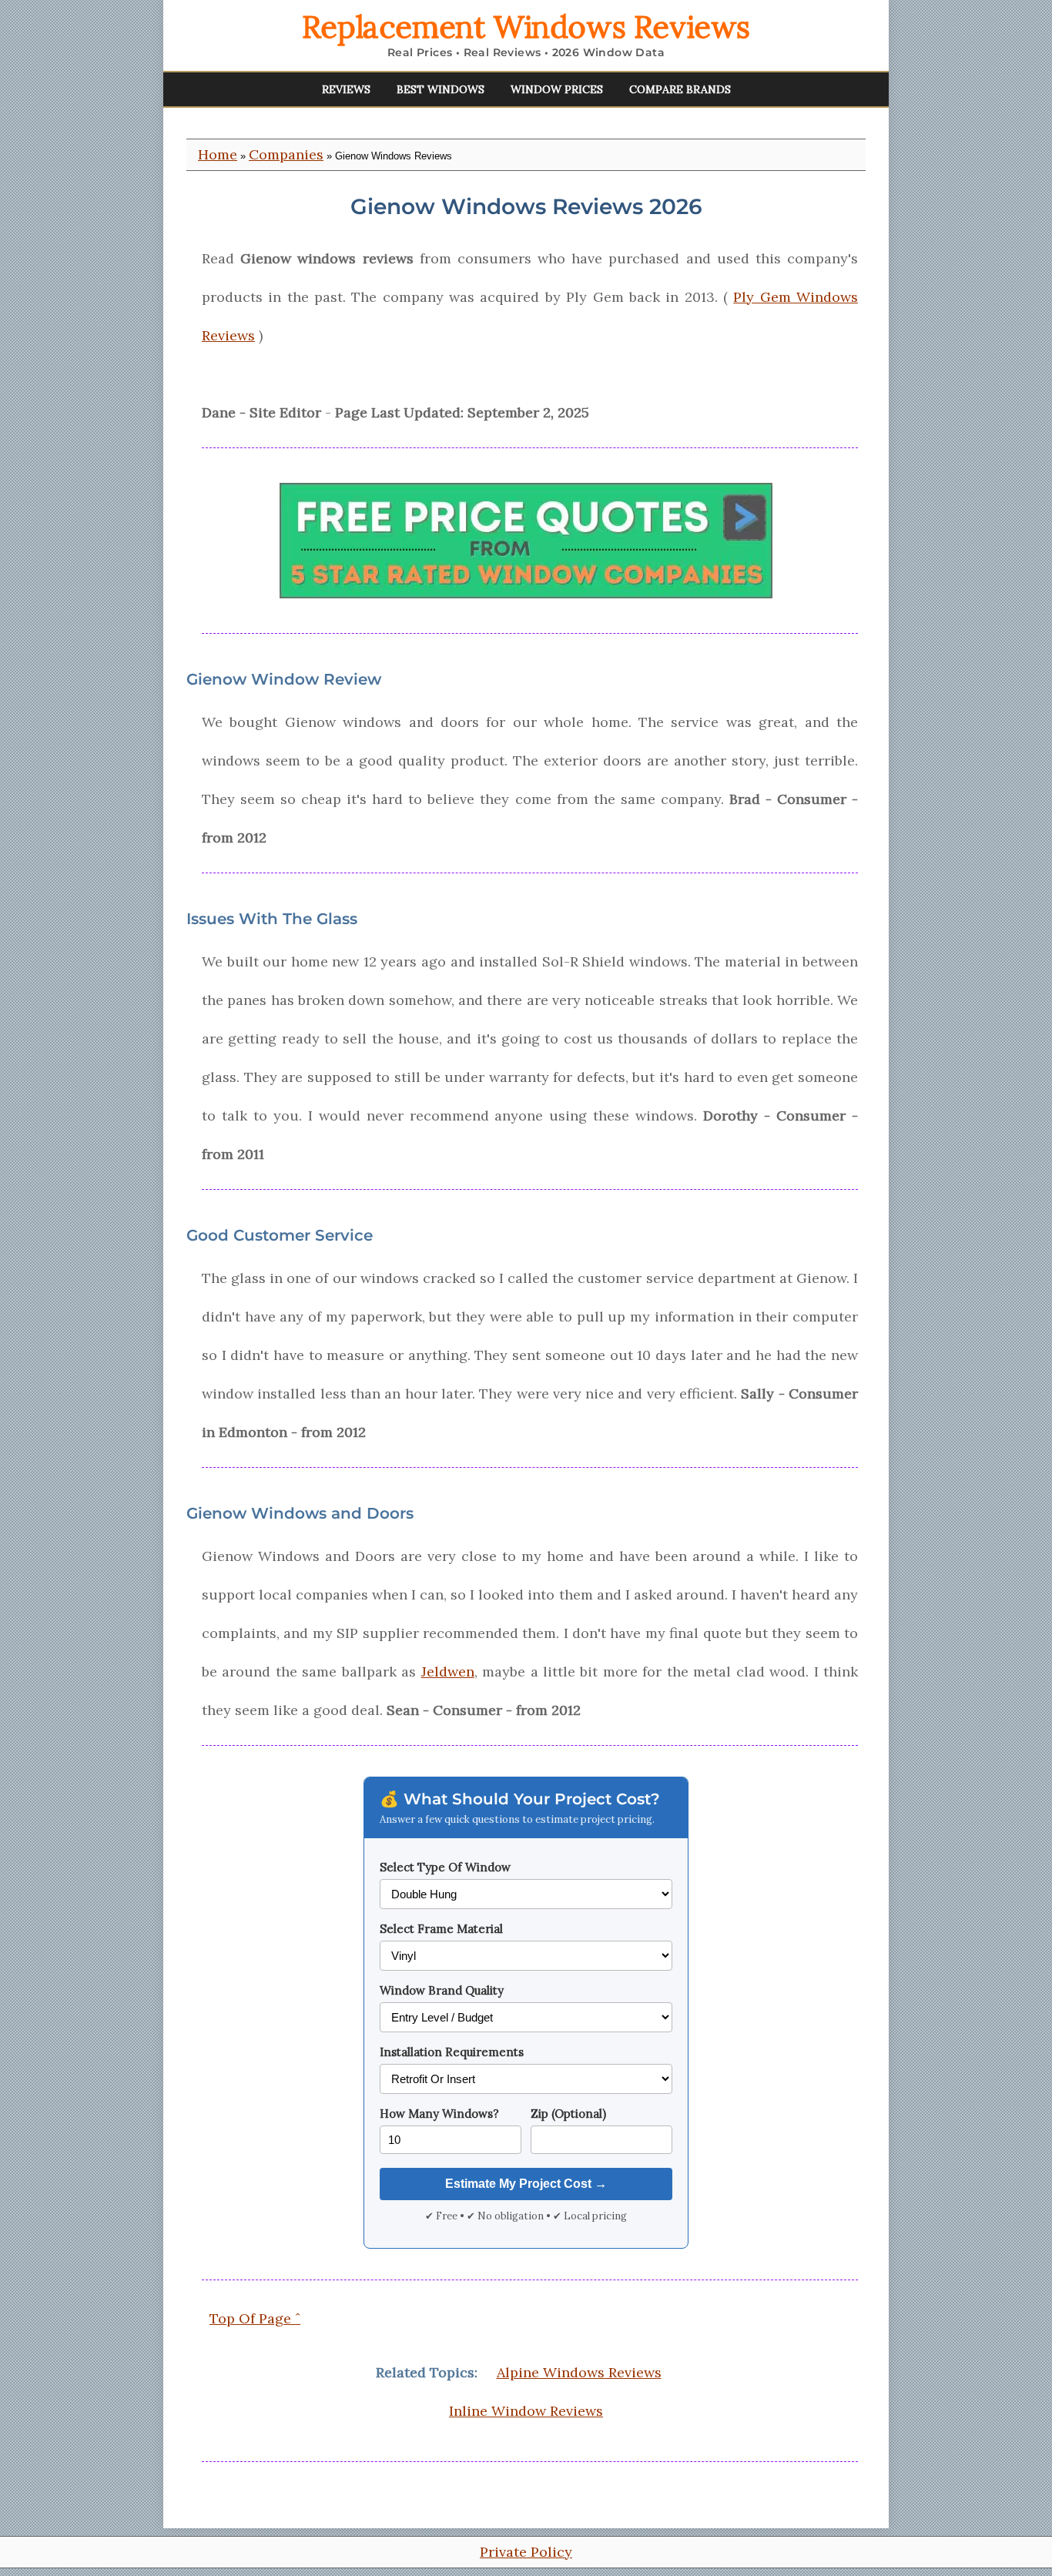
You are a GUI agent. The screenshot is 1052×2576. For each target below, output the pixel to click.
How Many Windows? (439, 2114)
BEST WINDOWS (441, 89)
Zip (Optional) (568, 2114)
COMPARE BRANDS (680, 89)
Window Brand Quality (442, 1990)
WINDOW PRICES (557, 89)
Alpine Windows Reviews (579, 2372)
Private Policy (526, 2552)
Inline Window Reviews (526, 2411)
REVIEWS (346, 89)
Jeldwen (448, 1672)
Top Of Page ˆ (255, 2318)
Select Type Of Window (445, 1867)
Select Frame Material (441, 1929)
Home (218, 154)
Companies (286, 154)
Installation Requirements (452, 2052)
